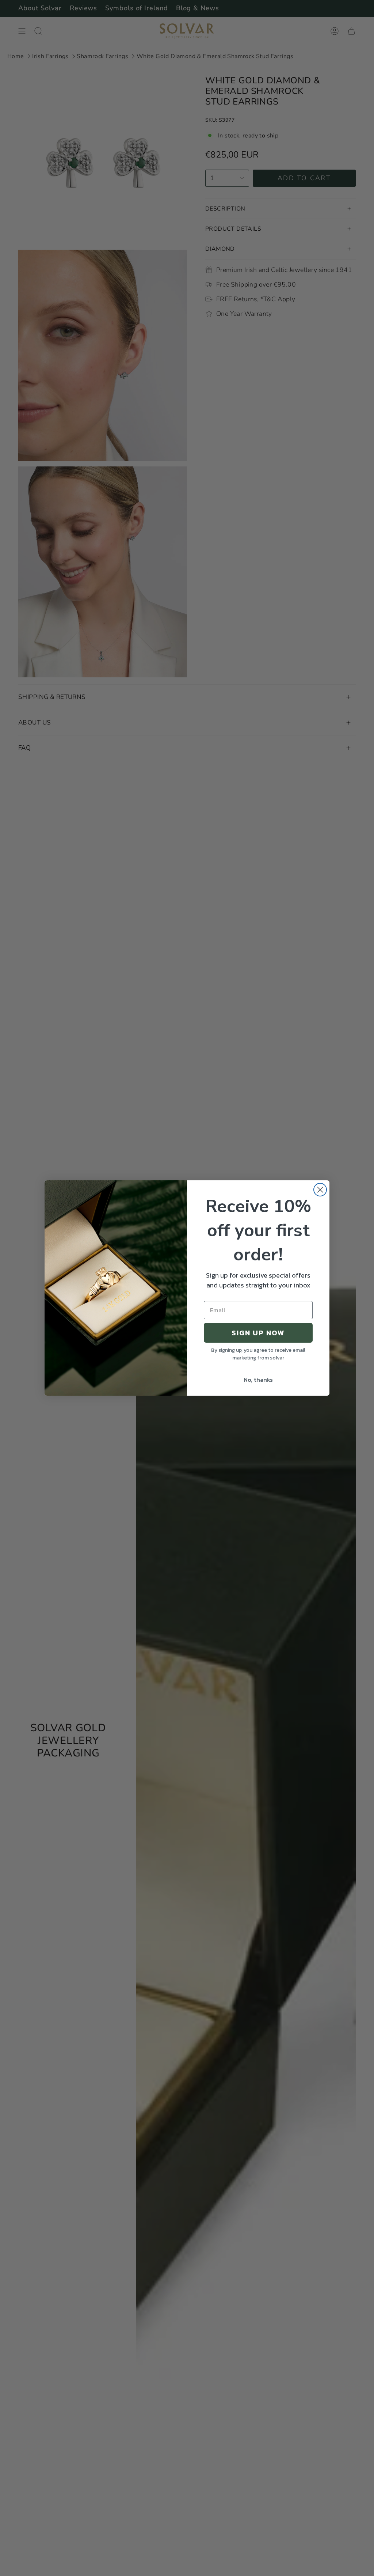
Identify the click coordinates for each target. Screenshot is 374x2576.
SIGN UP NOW (258, 1333)
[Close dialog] (320, 1190)
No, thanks (258, 1380)
